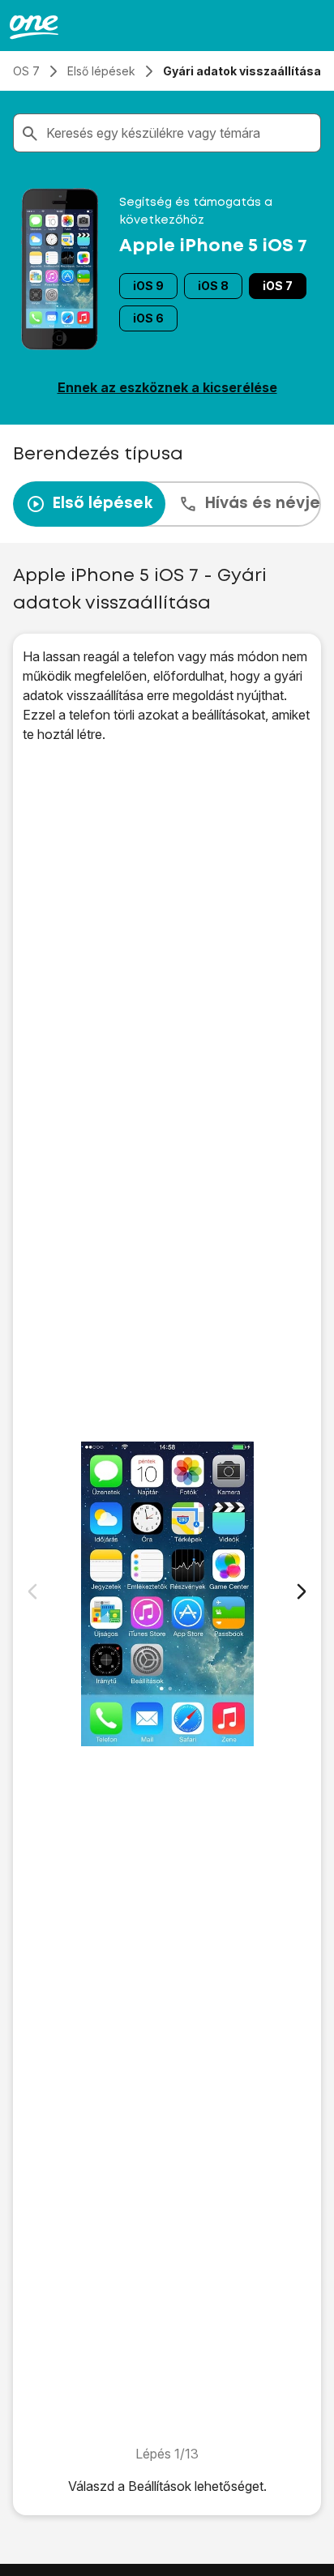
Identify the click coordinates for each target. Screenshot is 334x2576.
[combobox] (180, 133)
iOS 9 (148, 286)
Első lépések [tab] (102, 504)
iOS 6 (148, 318)
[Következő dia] (302, 1591)
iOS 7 (278, 286)
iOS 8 (213, 286)
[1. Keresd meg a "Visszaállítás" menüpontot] (167, 1594)
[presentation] (167, 504)
